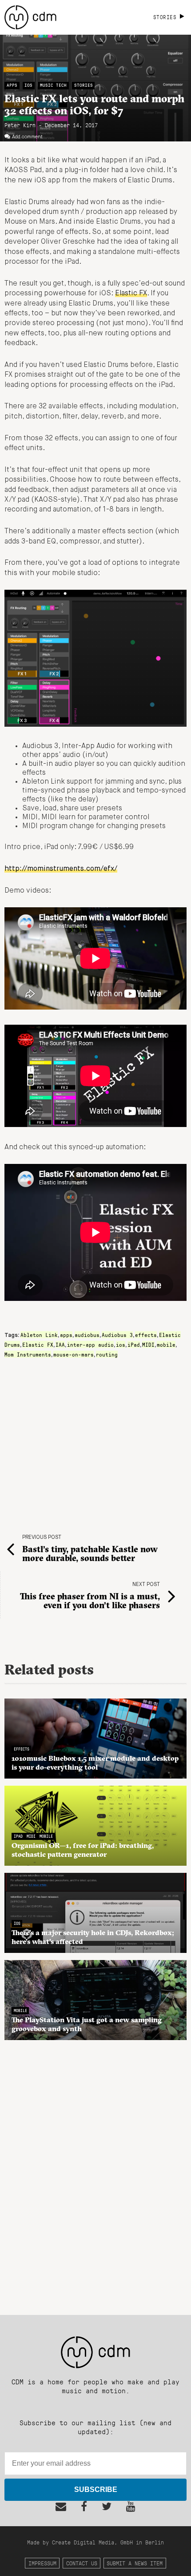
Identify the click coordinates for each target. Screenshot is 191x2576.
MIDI (148, 1344)
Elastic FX (131, 294)
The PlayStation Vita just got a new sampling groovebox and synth (87, 2024)
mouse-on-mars (74, 1354)
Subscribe (96, 2489)
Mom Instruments (28, 1354)
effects (146, 1335)
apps (66, 1335)
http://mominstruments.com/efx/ (61, 869)
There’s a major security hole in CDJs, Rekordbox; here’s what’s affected (93, 1937)
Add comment (27, 137)
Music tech (53, 85)
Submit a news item (135, 2563)
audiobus (87, 1335)
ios (121, 1344)
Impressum (42, 2563)
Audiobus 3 (117, 1335)
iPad (134, 1344)
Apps (12, 85)
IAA (60, 1344)
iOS (28, 85)
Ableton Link (39, 1335)
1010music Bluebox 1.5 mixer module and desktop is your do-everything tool (95, 1763)
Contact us (82, 2563)
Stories (84, 85)
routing (107, 1354)
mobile (166, 1344)
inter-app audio (90, 1344)
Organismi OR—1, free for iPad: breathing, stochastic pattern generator (83, 1850)
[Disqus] (95, 2173)
